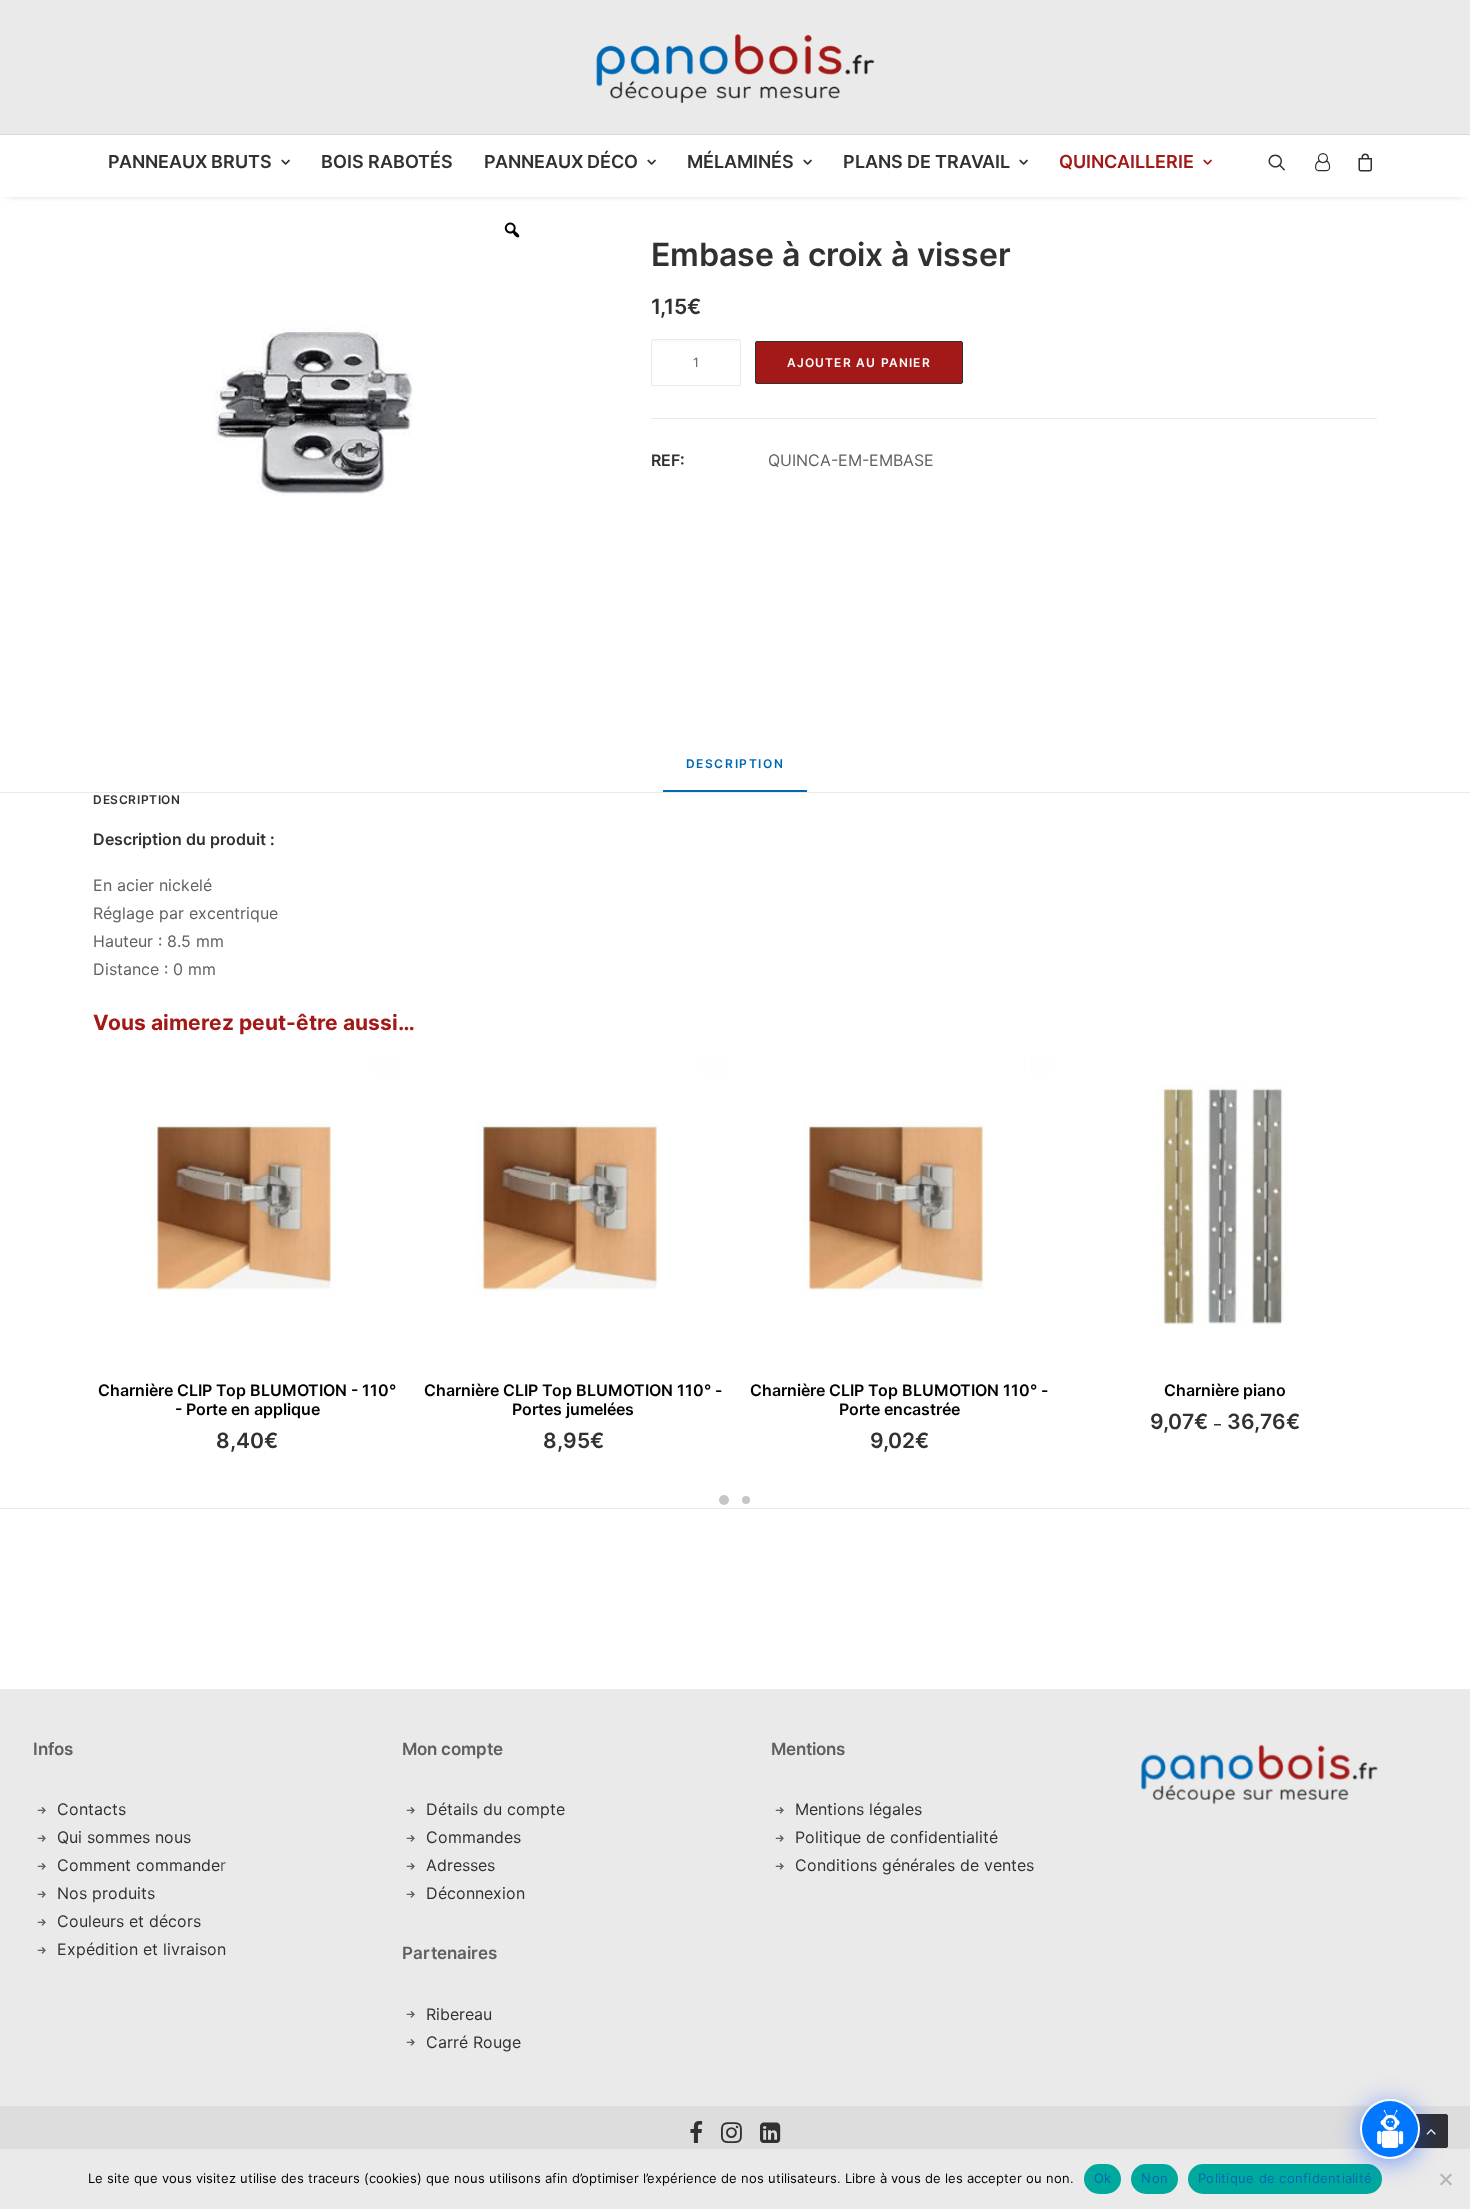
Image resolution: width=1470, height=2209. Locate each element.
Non (1154, 2178)
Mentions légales (858, 1809)
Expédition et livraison (141, 1949)
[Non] (1445, 2179)
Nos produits (106, 1893)
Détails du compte (495, 1809)
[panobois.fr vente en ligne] (735, 67)
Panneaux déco (561, 161)
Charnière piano (1225, 1390)
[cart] (1359, 162)
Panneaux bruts (190, 161)
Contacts (91, 1809)
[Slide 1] (724, 1500)
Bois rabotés (387, 161)
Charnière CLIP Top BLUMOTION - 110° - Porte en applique (247, 1399)
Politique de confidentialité (896, 1837)
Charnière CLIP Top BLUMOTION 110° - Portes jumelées (573, 1399)
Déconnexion (475, 1893)
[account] (1321, 162)
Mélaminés (740, 161)
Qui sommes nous (124, 1837)
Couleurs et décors (129, 1921)
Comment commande (138, 1865)
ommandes (479, 1837)
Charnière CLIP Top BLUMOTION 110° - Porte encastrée (899, 1399)
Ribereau (459, 2014)
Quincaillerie (1126, 161)
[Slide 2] (746, 1500)
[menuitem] (199, 162)
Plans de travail (926, 161)
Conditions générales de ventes (914, 1865)
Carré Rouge (473, 2042)
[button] (1262, 162)
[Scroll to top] (1431, 2129)
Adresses (460, 1865)
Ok (1103, 2178)
